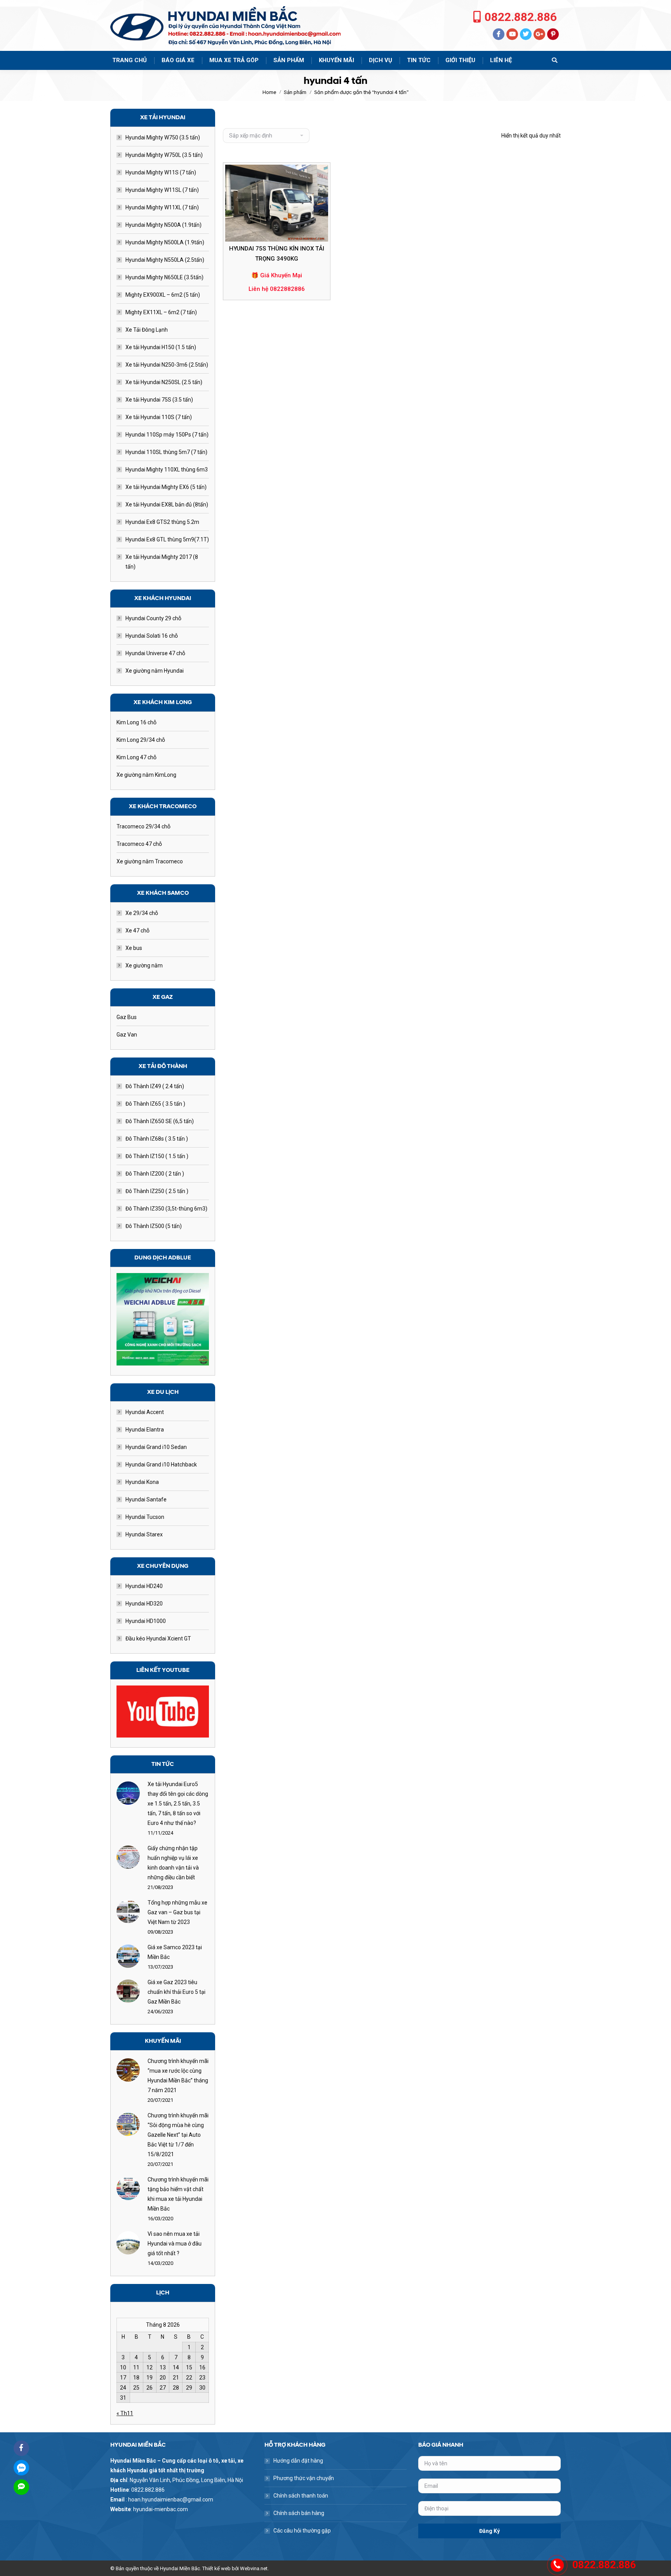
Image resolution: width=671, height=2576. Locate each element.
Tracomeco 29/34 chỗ (143, 826)
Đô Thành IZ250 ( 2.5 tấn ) (157, 1191)
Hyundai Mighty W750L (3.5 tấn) (164, 155)
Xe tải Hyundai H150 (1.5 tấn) (161, 347)
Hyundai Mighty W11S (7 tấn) (161, 172)
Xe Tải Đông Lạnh (147, 330)
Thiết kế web (216, 2568)
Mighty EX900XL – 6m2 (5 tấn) (163, 295)
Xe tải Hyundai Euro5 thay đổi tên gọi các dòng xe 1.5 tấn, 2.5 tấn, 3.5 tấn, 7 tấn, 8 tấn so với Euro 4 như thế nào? (178, 1804)
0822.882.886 (521, 17)
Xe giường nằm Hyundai (155, 671)
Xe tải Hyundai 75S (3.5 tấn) (159, 400)
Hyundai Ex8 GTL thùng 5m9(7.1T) (167, 539)
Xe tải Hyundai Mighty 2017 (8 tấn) (162, 562)
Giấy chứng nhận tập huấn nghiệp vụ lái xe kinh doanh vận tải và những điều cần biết (173, 1863)
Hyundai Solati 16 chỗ (152, 636)
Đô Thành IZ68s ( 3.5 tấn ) (157, 1139)
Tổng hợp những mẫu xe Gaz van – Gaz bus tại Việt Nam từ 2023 (177, 1912)
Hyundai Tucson (145, 1517)
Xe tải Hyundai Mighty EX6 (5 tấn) (166, 487)
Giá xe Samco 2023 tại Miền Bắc (175, 1952)
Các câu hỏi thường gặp (302, 2531)
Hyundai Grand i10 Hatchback (161, 1465)
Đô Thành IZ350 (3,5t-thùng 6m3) (166, 1209)
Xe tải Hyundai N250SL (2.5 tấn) (164, 382)
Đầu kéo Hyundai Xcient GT (158, 1638)
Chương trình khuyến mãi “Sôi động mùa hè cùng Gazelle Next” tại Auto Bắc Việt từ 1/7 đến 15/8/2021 (178, 2135)
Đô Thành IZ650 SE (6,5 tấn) (160, 1121)
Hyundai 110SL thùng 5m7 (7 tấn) (166, 452)
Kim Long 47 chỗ (136, 757)
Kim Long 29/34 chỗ (141, 740)
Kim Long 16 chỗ (136, 722)
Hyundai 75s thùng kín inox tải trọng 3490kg (277, 254)
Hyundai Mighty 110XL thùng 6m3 (167, 470)
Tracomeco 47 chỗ (139, 844)
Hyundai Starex (144, 1534)
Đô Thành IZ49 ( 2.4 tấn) (155, 1086)
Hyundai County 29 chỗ (153, 618)
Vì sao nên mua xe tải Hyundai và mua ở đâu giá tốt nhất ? (175, 2244)
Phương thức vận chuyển (304, 2478)
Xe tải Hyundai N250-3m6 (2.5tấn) (167, 365)
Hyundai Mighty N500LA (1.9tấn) (165, 242)
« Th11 (125, 2413)
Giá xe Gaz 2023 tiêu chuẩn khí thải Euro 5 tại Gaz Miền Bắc (176, 1992)
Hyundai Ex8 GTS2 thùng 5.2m (162, 522)
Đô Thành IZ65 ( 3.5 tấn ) (155, 1104)
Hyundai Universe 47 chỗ (155, 653)
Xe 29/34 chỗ (142, 913)
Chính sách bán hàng (299, 2513)
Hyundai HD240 (144, 1586)
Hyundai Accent (145, 1412)
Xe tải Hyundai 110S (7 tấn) (159, 417)
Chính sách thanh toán (301, 2496)
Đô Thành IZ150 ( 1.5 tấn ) (157, 1156)
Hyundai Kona (142, 1482)
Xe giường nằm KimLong (146, 775)
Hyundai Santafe (146, 1499)
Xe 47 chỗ (137, 931)
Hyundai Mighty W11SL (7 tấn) (162, 190)
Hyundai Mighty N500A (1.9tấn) (163, 225)
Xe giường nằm (144, 965)
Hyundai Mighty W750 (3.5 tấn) (163, 137)
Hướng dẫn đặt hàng (298, 2461)
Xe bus (134, 948)
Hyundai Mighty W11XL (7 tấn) (162, 207)
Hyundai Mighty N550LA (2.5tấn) (165, 260)
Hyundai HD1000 (146, 1621)
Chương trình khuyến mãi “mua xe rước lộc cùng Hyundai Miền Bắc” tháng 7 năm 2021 (178, 2076)
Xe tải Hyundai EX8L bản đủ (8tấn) (167, 504)
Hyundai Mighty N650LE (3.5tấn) (164, 277)
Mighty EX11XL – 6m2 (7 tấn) (161, 312)
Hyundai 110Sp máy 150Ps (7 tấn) (167, 435)
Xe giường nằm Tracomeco (150, 861)
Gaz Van (127, 1035)
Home (269, 92)
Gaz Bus (127, 1017)
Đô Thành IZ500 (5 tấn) (154, 1226)
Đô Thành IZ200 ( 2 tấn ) (155, 1174)
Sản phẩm (295, 92)
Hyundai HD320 (144, 1604)
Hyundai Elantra (145, 1430)
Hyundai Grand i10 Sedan (156, 1447)
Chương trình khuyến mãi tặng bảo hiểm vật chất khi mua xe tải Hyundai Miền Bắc (178, 2194)
